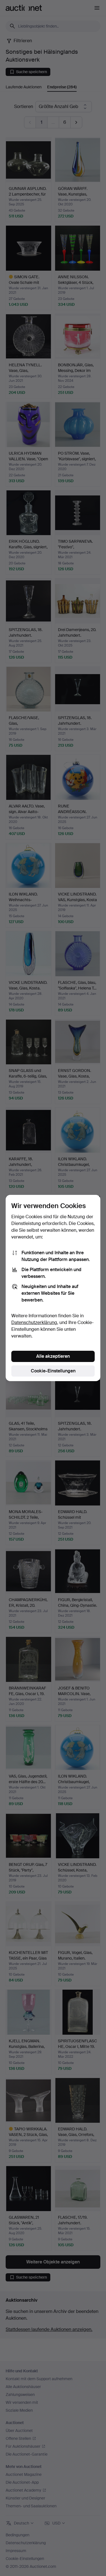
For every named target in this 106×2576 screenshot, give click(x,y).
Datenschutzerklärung (34, 1322)
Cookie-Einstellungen (53, 1371)
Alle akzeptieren (53, 1356)
